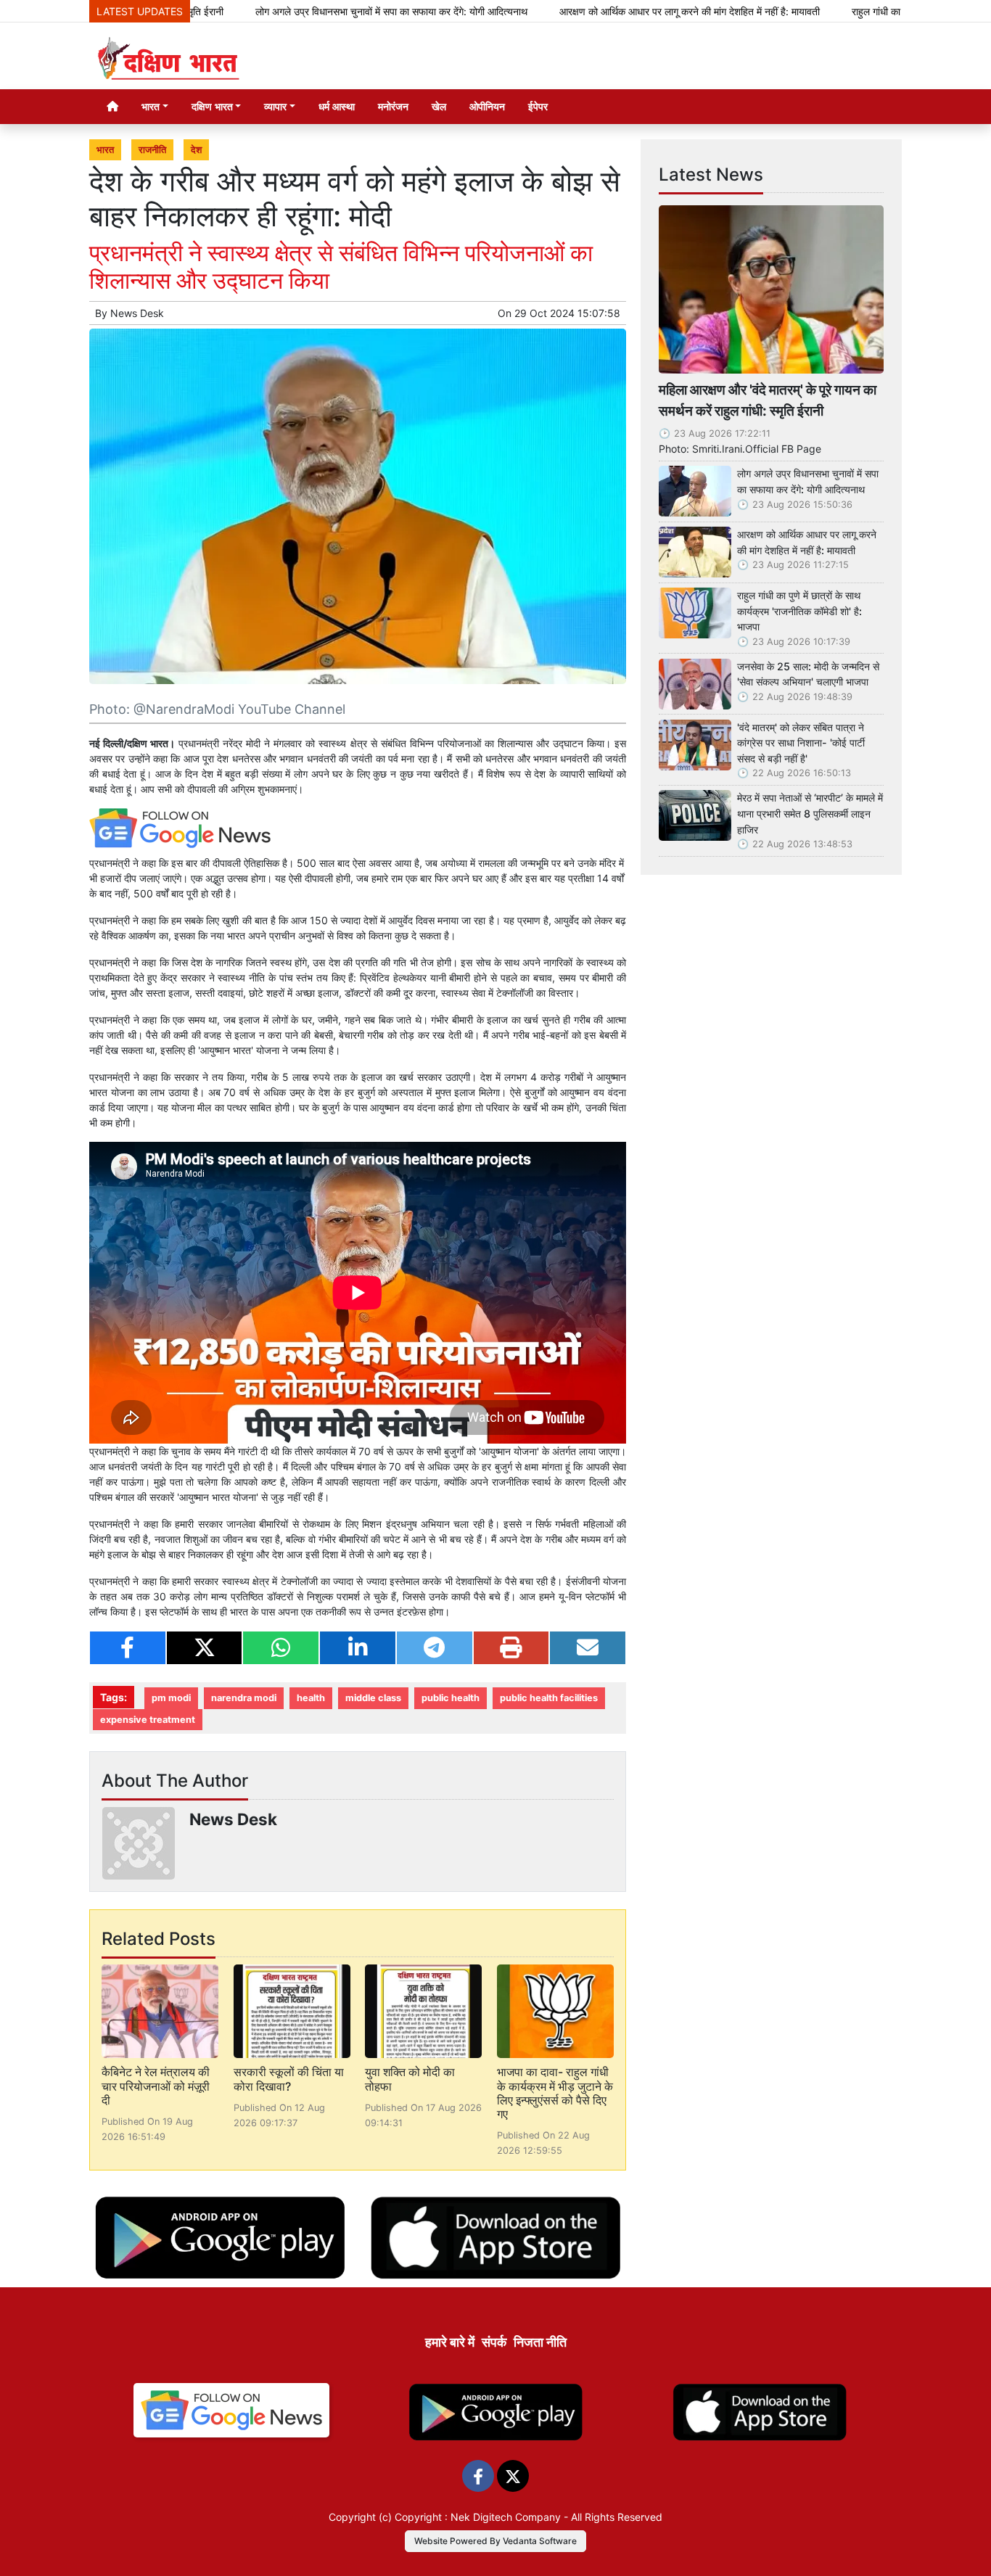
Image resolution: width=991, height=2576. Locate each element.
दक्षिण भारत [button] (212, 106)
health (311, 1698)
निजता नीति (540, 2342)
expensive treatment (148, 1720)
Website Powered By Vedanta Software (495, 2541)
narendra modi (244, 1698)
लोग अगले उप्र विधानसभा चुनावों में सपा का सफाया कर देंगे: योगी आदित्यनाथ (315, 11)
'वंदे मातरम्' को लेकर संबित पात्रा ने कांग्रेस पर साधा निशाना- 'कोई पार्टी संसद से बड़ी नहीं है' (801, 743)
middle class (373, 1698)
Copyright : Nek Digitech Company (478, 2517)
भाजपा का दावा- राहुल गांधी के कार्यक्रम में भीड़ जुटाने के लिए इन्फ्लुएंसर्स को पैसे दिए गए (555, 2093)
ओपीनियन (487, 106)
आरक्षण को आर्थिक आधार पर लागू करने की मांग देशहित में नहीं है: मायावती (613, 11)
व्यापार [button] (275, 106)
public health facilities (549, 1698)
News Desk (137, 313)
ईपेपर (538, 106)
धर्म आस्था (337, 106)
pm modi (171, 1698)
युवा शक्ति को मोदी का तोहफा (410, 2079)
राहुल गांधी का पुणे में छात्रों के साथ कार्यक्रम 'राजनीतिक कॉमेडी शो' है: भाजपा (799, 611)
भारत (105, 150)
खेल (439, 106)
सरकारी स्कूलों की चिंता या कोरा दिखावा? (289, 2079)
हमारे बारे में (450, 2342)
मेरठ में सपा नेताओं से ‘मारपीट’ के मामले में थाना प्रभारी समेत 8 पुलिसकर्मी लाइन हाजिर (810, 813)
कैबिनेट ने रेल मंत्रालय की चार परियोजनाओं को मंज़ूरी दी (156, 2086)
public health (451, 1698)
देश (196, 150)
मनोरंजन (393, 106)
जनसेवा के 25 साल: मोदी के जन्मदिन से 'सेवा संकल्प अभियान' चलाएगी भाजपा (808, 674)
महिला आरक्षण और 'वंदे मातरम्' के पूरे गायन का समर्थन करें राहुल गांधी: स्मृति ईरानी (768, 400)
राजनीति (152, 150)
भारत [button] (151, 106)
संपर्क (494, 2342)
